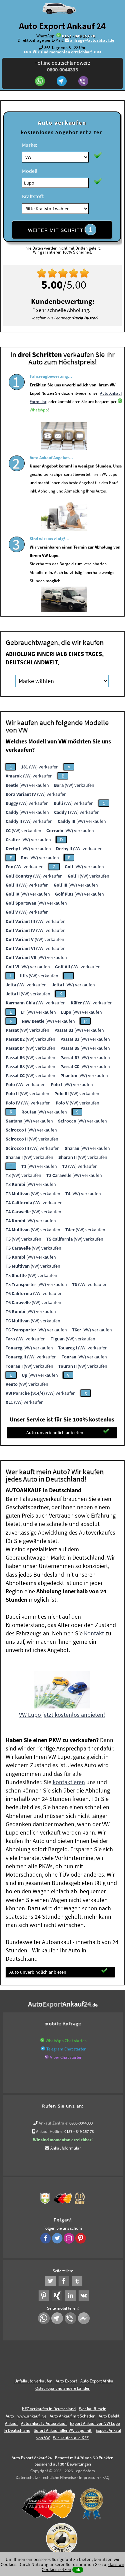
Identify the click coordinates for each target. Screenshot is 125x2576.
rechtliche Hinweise (58, 2477)
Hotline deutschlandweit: (62, 66)
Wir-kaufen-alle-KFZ (71, 2438)
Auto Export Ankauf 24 (62, 26)
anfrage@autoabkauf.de (92, 40)
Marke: (30, 145)
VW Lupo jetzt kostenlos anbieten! (62, 1715)
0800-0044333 (81, 2123)
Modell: (30, 171)
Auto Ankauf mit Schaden (72, 2416)
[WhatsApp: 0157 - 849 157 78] (59, 36)
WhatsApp (39, 410)
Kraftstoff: (33, 196)
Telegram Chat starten (66, 2049)
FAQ (106, 2477)
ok (78, 2569)
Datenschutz (27, 2477)
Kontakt (94, 1633)
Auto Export (66, 2381)
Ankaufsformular (66, 2148)
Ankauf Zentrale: (53, 2123)
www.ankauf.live (32, 2416)
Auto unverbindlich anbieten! (55, 1432)
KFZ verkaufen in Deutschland (49, 2409)
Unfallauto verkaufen (33, 2381)
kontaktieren (69, 1782)
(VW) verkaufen (40, 767)
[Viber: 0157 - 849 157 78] (84, 82)
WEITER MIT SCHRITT (60, 230)
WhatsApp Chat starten (66, 2041)
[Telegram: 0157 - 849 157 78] (62, 82)
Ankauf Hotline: (50, 2131)
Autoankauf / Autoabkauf (44, 2423)
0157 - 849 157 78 (79, 36)
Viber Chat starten (66, 2057)
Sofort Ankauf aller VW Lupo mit (63, 2430)
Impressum (89, 2477)
